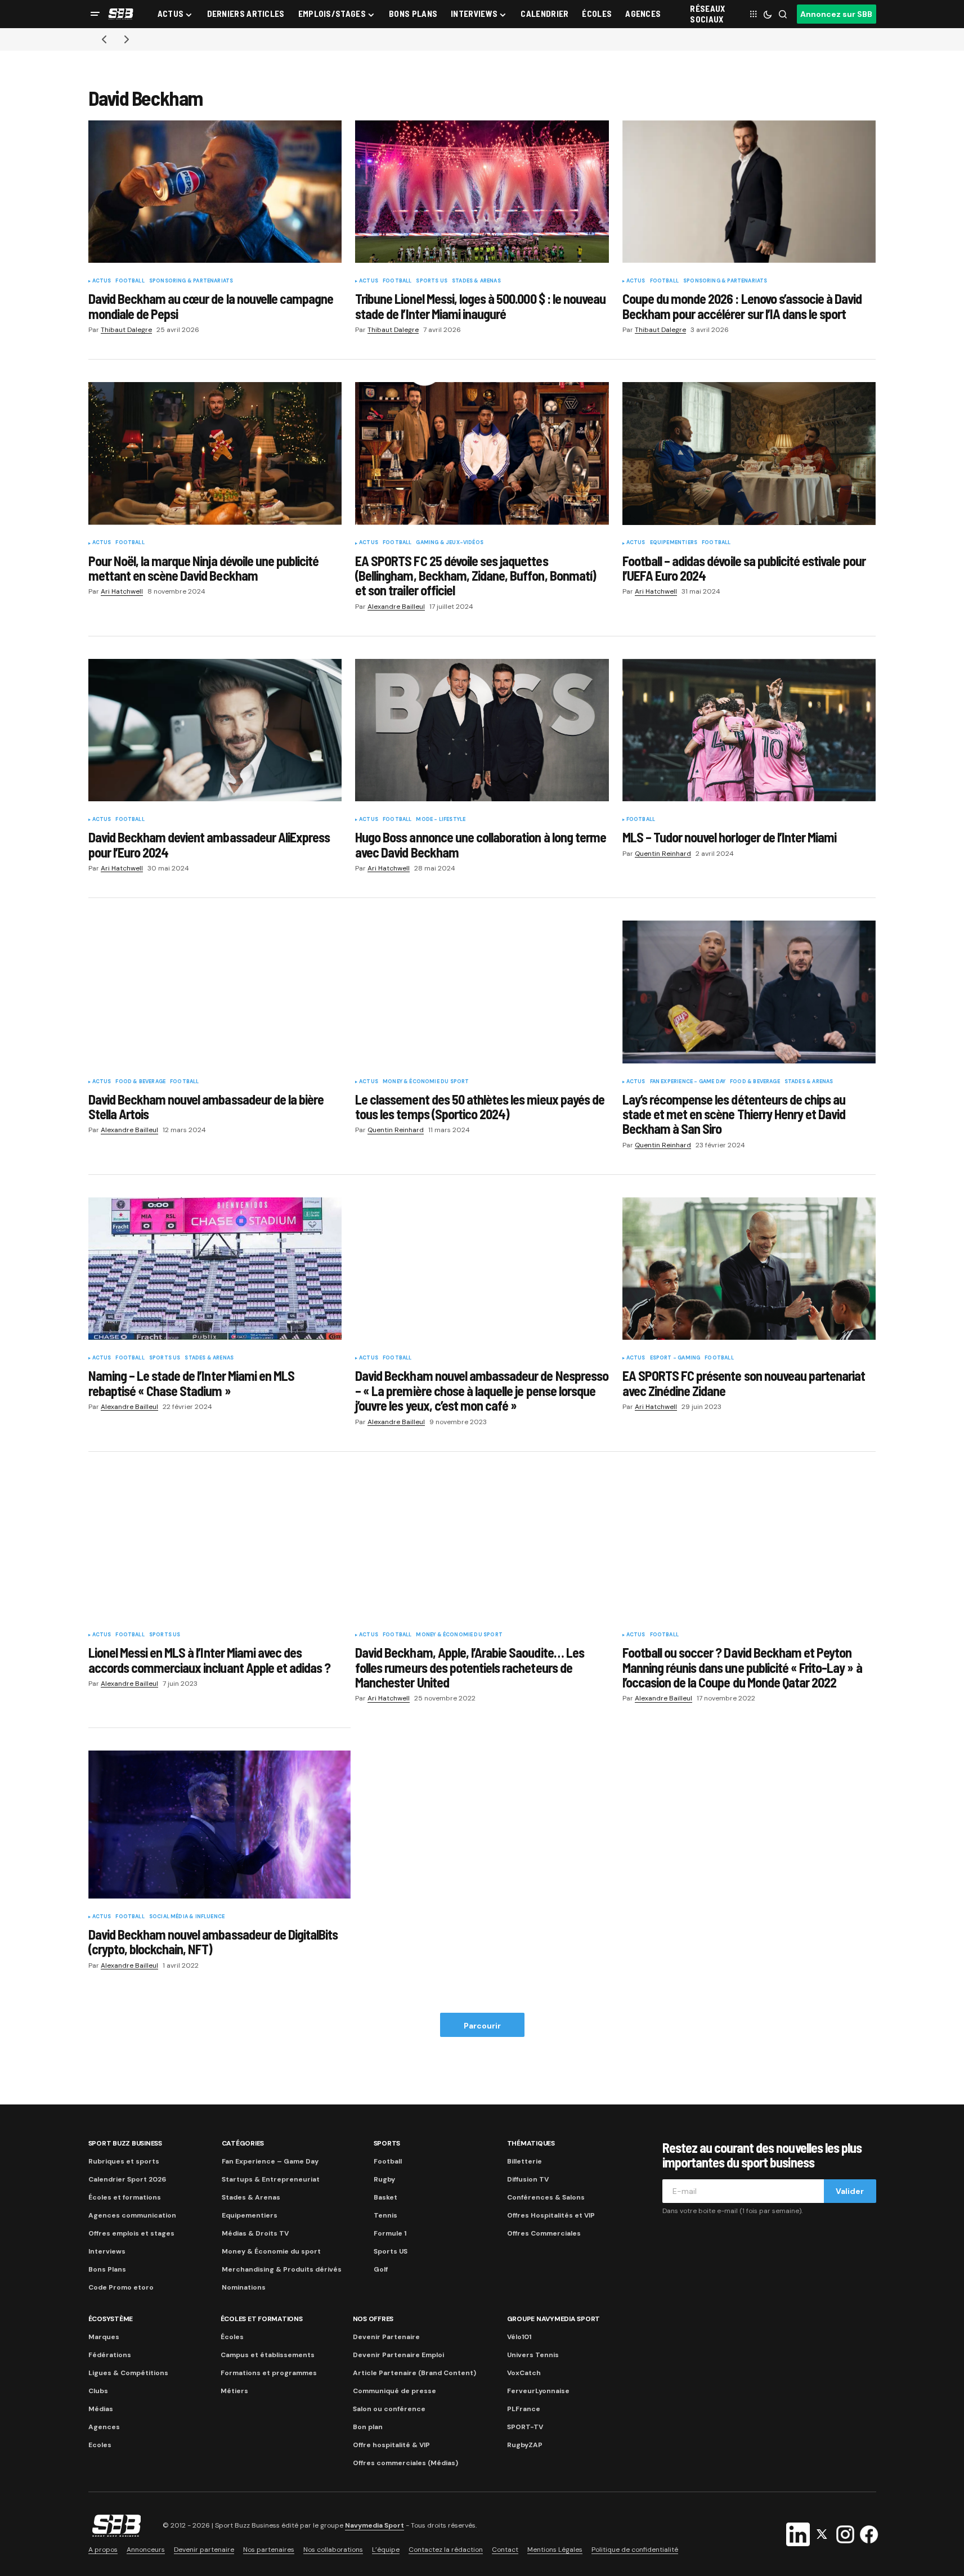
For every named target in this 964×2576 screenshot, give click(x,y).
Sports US (432, 281)
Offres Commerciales (544, 2233)
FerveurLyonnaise (538, 2391)
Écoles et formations (125, 2197)
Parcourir (482, 2026)
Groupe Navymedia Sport (554, 2319)
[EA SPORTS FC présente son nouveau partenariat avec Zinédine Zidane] (749, 1269)
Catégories (243, 2143)
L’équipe (386, 2550)
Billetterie (524, 2161)
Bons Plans (107, 2269)
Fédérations (110, 2355)
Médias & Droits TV (255, 2233)
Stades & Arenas (476, 281)
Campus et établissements (268, 2355)
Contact (505, 2550)
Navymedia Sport (375, 2525)
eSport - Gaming (675, 1358)
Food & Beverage (140, 1082)
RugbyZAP (525, 2445)
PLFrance (524, 2409)
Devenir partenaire (204, 2550)
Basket (385, 2197)
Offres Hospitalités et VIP (551, 2215)
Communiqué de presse (394, 2391)
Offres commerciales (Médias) (405, 2463)
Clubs (98, 2391)
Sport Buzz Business (125, 2143)
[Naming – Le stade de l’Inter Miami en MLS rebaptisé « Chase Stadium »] (215, 1269)
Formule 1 (390, 2233)
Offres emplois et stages (131, 2233)
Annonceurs (146, 2550)
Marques (104, 2337)
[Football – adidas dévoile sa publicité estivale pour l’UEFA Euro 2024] (749, 454)
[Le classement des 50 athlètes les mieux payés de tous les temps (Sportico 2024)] (482, 992)
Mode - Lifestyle (441, 820)
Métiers (234, 2391)
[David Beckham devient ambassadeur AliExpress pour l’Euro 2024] (215, 730)
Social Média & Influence (187, 1917)
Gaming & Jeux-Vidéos (450, 543)
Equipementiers (674, 543)
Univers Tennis (533, 2355)
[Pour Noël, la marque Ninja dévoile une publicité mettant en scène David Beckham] (215, 454)
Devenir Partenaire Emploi (398, 2355)
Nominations (244, 2287)
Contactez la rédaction (446, 2550)
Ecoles (100, 2445)
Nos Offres (373, 2319)
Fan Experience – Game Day (270, 2161)
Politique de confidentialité (635, 2550)
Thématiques (531, 2143)
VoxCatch (524, 2373)
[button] (95, 14)
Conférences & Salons (546, 2197)
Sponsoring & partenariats (191, 281)
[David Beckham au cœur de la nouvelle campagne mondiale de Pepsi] (215, 192)
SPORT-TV (525, 2427)
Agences (104, 2427)
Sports (387, 2143)
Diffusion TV (528, 2179)
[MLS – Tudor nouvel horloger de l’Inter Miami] (749, 730)
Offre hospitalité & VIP (391, 2445)
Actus (102, 281)
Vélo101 (519, 2337)
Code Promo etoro (121, 2287)
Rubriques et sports (124, 2161)
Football (130, 281)
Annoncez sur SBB (836, 14)
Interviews (107, 2251)
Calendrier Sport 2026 (127, 2179)
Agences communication (132, 2215)
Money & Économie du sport (426, 1082)
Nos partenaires (269, 2550)
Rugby (384, 2179)
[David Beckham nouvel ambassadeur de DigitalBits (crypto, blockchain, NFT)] (220, 1824)
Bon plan (368, 2427)
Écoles (232, 2337)
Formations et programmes (269, 2373)
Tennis (385, 2215)
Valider (850, 2191)
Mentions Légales (555, 2550)
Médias (101, 2409)
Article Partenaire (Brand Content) (414, 2373)
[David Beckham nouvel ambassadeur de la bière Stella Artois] (215, 992)
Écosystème (111, 2319)
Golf (381, 2269)
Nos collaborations (333, 2550)
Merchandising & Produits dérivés (282, 2269)
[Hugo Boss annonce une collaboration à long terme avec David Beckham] (482, 730)
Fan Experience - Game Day (688, 1082)
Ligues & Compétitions (128, 2373)
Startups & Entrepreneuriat (271, 2179)
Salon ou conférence (389, 2409)
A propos (103, 2550)
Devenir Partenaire (386, 2337)
